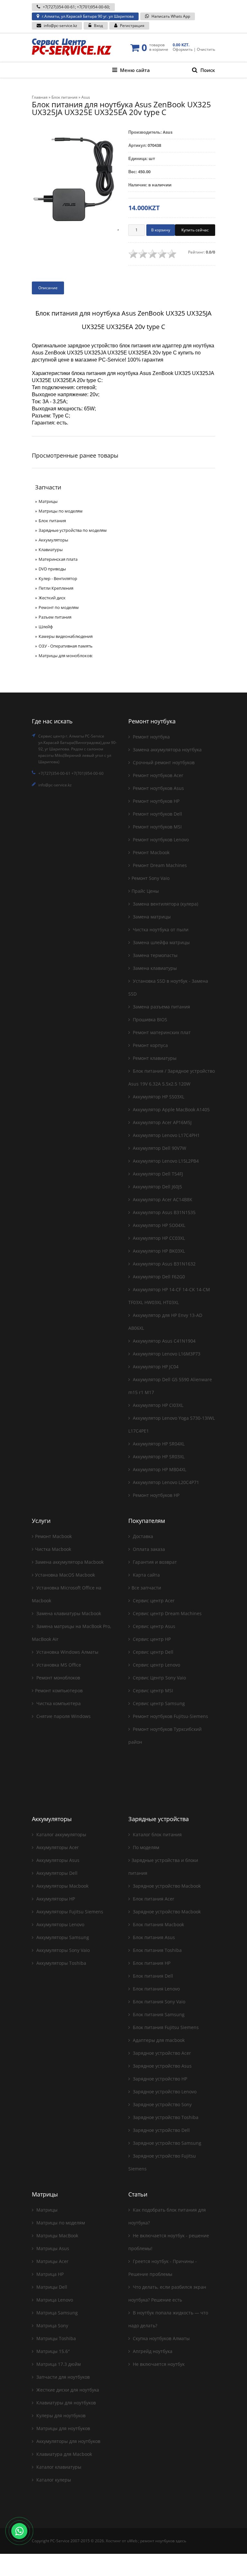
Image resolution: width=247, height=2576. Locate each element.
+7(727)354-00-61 (59, 7)
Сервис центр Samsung (158, 1703)
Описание (48, 288)
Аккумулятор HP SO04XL (158, 1225)
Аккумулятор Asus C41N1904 (164, 1341)
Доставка (142, 1536)
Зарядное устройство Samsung (166, 2143)
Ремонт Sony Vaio (151, 878)
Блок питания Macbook (158, 1924)
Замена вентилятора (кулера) (165, 904)
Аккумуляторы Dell (56, 1873)
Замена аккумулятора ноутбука (167, 750)
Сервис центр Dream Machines (167, 1613)
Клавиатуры (51, 550)
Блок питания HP (151, 1963)
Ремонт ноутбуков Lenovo (160, 840)
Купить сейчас (195, 230)
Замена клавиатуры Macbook (68, 1613)
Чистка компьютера (58, 1703)
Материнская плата (58, 559)
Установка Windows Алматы (67, 1652)
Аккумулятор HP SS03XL (158, 1097)
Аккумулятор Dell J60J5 (157, 1187)
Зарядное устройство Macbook (166, 1886)
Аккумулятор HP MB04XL (159, 1469)
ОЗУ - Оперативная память (66, 646)
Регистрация (132, 26)
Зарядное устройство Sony (162, 2104)
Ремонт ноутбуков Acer (157, 775)
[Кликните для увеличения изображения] (75, 179)
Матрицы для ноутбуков (63, 2428)
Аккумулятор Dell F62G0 (158, 1277)
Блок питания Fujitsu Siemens (165, 2027)
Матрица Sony (52, 2326)
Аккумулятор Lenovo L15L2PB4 (165, 1161)
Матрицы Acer (52, 2261)
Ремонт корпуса (150, 1045)
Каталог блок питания (157, 1834)
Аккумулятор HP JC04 (155, 1367)
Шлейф (46, 627)
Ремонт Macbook (151, 852)
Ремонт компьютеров (59, 1690)
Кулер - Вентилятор (58, 578)
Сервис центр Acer (153, 1601)
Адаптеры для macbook (158, 2040)
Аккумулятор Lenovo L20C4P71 (165, 1482)
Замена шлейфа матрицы (161, 942)
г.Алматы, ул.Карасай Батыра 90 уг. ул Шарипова (88, 16)
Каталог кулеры (53, 2480)
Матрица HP (49, 2274)
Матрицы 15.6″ (52, 2351)
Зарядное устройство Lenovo (164, 2092)
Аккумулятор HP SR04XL (158, 1444)
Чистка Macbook (53, 1549)
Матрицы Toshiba (55, 2338)
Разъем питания (55, 617)
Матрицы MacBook (57, 2236)
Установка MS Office (58, 1665)
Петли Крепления (56, 588)
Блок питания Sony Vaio (158, 2002)
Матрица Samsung (56, 2313)
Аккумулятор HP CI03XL (157, 1405)
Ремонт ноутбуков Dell (157, 814)
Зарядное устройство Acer (161, 2053)
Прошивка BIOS (149, 1020)
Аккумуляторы (53, 540)
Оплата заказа (148, 1549)
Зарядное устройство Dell (161, 2130)
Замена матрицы (151, 917)
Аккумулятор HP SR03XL (158, 1457)
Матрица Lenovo (54, 2300)
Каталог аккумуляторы (61, 1834)
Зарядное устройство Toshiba (165, 2117)
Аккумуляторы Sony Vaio (62, 1950)
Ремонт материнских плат (161, 1032)
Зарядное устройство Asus (162, 2066)
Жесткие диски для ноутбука (67, 2390)
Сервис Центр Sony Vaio (159, 1678)
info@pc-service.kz (60, 26)
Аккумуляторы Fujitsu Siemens (69, 1912)
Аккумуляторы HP (55, 1899)
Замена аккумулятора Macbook (69, 1562)
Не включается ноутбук (158, 2364)
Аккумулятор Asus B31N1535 (164, 1212)
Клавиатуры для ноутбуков (65, 2403)
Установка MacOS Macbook (65, 1575)
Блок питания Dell (152, 1976)
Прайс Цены (145, 891)
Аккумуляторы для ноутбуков (68, 2441)
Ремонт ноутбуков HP (156, 801)
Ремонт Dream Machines (159, 865)
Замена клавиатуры (154, 968)
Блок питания (52, 521)
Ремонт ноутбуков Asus (158, 788)
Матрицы (48, 501)
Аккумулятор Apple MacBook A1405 (171, 1109)
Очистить (206, 49)
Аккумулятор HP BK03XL (158, 1251)
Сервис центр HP (151, 1639)
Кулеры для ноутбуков (60, 2415)
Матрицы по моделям (61, 511)
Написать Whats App (171, 16)
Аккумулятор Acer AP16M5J (162, 1122)
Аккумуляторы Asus (57, 1860)
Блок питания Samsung (158, 2014)
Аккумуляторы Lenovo (60, 1924)
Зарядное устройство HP (159, 2079)
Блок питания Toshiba (157, 1950)
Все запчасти (146, 1588)
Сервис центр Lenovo (156, 1665)
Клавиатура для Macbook (64, 2454)
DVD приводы (52, 569)
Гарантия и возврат (154, 1562)
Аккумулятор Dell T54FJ (157, 1174)
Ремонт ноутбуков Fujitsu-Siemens (170, 1716)
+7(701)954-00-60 (93, 7)
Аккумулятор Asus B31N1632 (164, 1264)
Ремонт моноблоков (58, 1678)
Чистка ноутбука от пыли (160, 930)
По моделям (145, 1847)
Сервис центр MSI (152, 1690)
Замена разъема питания (161, 1007)
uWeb (132, 2541)
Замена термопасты (155, 955)
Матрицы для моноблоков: (66, 656)
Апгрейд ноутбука (152, 2351)
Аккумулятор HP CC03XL (158, 1238)
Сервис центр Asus (153, 1626)
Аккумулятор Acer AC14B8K (162, 1199)
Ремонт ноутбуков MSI (157, 827)
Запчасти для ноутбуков (62, 2377)
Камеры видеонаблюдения (66, 636)
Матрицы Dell (51, 2287)
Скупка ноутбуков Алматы (161, 2338)
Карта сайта (146, 1575)
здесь (181, 2541)
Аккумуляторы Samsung (62, 1937)
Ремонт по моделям (59, 607)
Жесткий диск (52, 598)
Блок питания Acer (153, 1899)
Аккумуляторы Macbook (62, 1886)
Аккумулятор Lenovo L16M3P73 (166, 1354)
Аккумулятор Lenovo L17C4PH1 (166, 1135)
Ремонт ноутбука (151, 737)
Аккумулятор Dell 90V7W (159, 1148)
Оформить (183, 49)
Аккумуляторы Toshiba (61, 1963)
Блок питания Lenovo (156, 1989)
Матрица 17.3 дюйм (58, 2364)
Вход (98, 26)
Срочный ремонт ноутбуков (163, 762)
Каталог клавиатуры (58, 2467)
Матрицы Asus (52, 2248)
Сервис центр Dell (152, 1652)
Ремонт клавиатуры (154, 1058)
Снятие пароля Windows (63, 1716)
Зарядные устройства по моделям (73, 530)
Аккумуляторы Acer (57, 1847)
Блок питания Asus (153, 1937)
